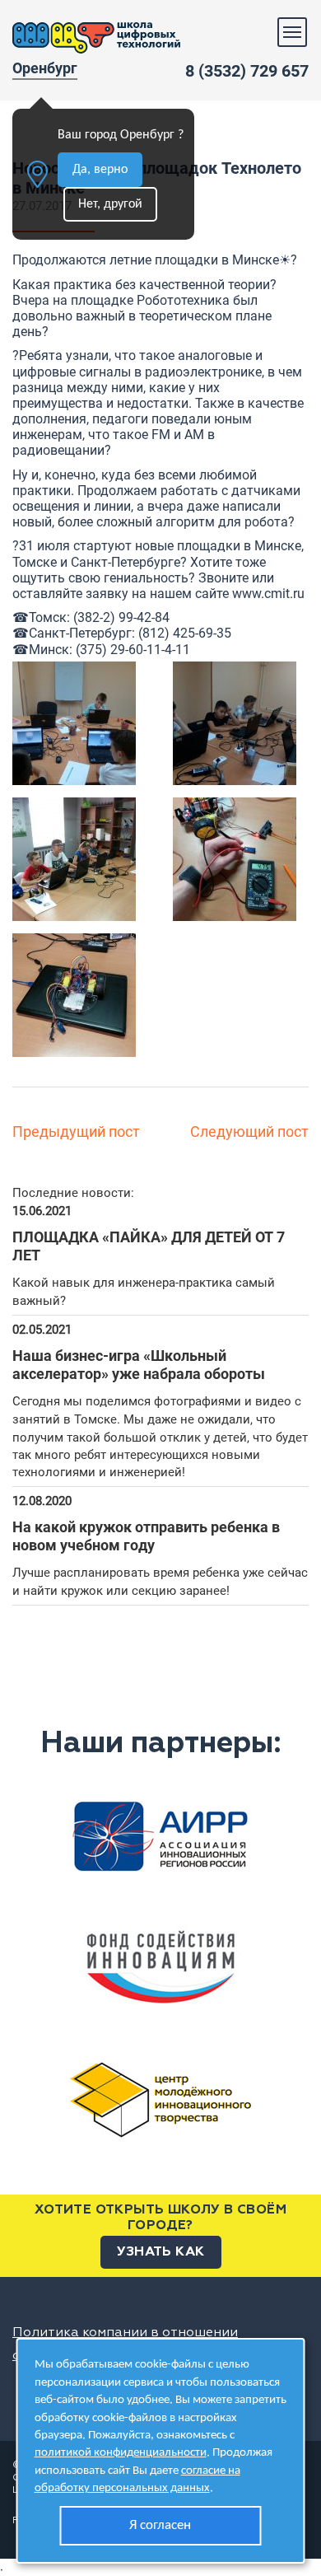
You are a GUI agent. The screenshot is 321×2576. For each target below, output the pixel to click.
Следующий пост (249, 1131)
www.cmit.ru (268, 594)
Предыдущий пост (76, 1131)
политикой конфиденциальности (121, 2453)
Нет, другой (110, 204)
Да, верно (100, 170)
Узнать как (161, 2252)
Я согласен (160, 2525)
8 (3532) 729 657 (247, 71)
